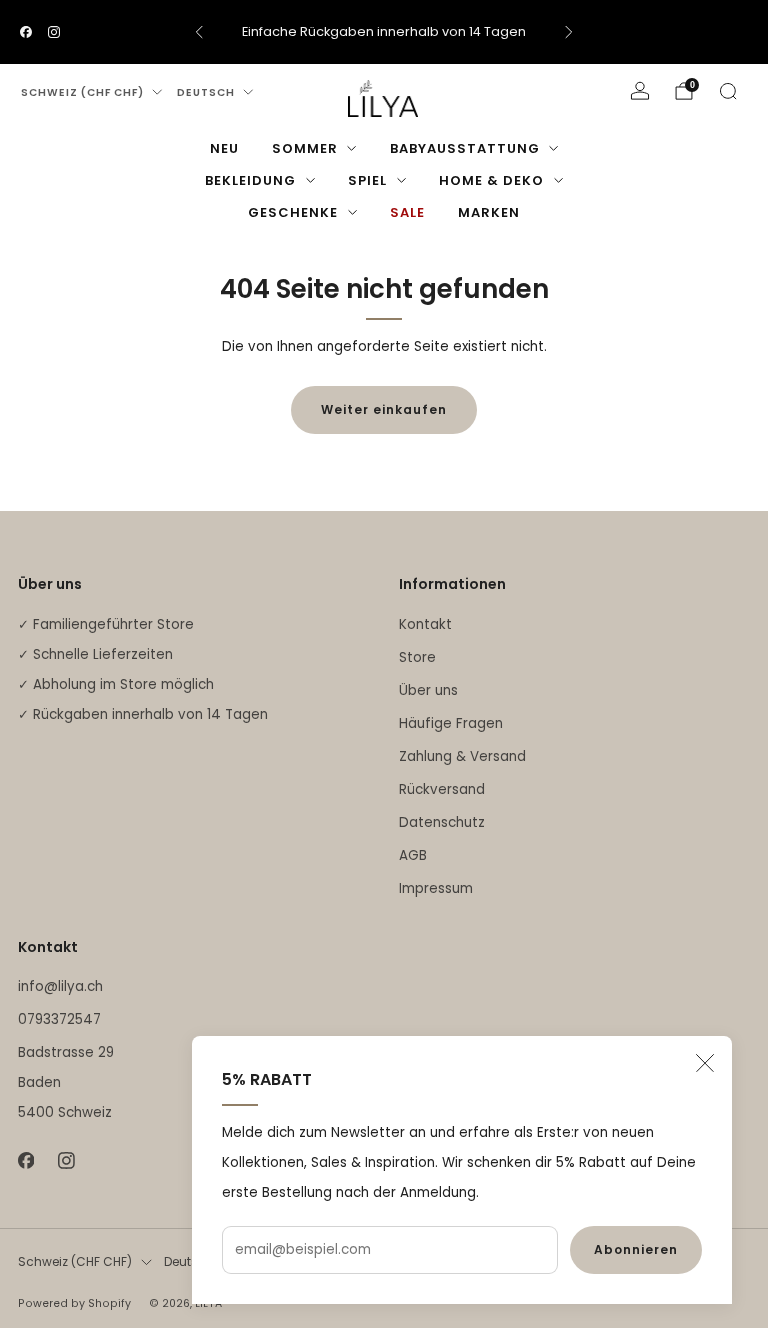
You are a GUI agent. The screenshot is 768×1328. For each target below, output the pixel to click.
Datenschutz (442, 822)
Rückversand (442, 789)
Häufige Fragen (451, 723)
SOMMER (305, 148)
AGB (413, 855)
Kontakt (425, 624)
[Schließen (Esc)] (705, 1063)
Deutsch (206, 92)
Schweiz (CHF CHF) (82, 92)
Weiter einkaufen (384, 409)
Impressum (436, 888)
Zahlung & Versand (462, 756)
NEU (224, 148)
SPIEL (367, 180)
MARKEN (489, 212)
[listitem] (384, 32)
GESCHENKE (293, 212)
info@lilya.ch (60, 986)
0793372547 (59, 1019)
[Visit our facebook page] (26, 32)
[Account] (640, 91)
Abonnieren (636, 1249)
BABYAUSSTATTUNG (465, 148)
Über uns (428, 690)
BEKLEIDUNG (250, 180)
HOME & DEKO (491, 180)
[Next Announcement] (569, 32)
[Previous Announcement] (199, 32)
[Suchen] (728, 91)
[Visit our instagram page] (54, 32)
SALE (407, 212)
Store (417, 657)
